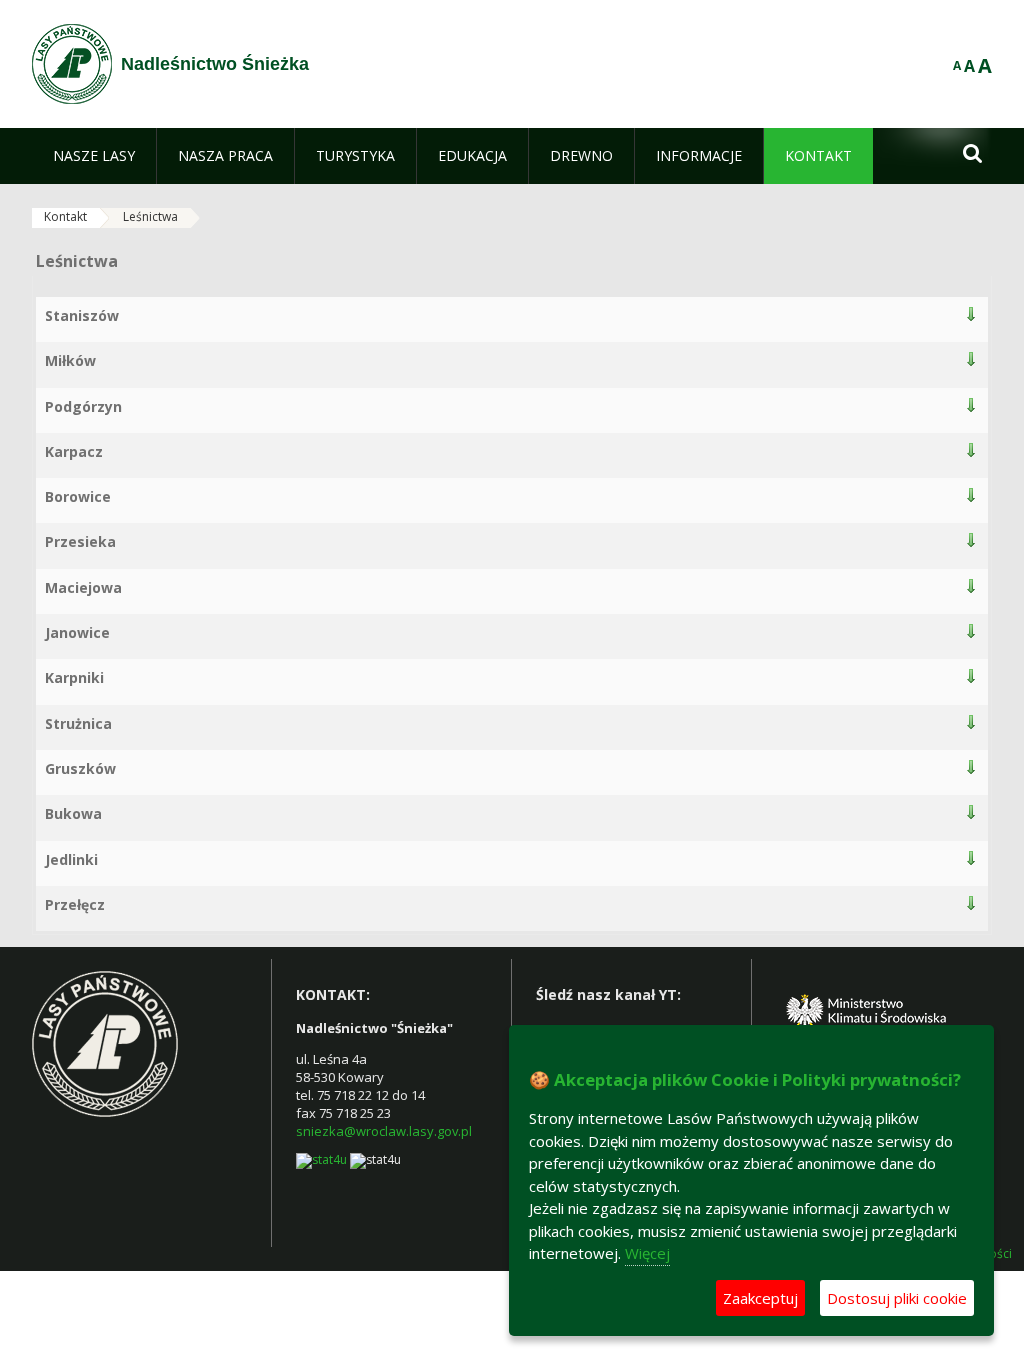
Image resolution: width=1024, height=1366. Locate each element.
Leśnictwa (150, 216)
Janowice (77, 632)
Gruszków (80, 768)
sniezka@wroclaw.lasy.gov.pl (384, 1131)
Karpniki (74, 677)
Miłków (70, 360)
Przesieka (80, 541)
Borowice (78, 496)
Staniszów (82, 315)
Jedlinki (71, 859)
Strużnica (78, 723)
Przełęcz (75, 904)
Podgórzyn (83, 406)
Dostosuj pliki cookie (897, 1298)
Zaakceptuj (760, 1298)
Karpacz (74, 451)
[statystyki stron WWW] (321, 1160)
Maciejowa (83, 587)
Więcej (647, 1253)
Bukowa (73, 813)
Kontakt (65, 216)
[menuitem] (94, 156)
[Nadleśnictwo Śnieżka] (72, 64)
